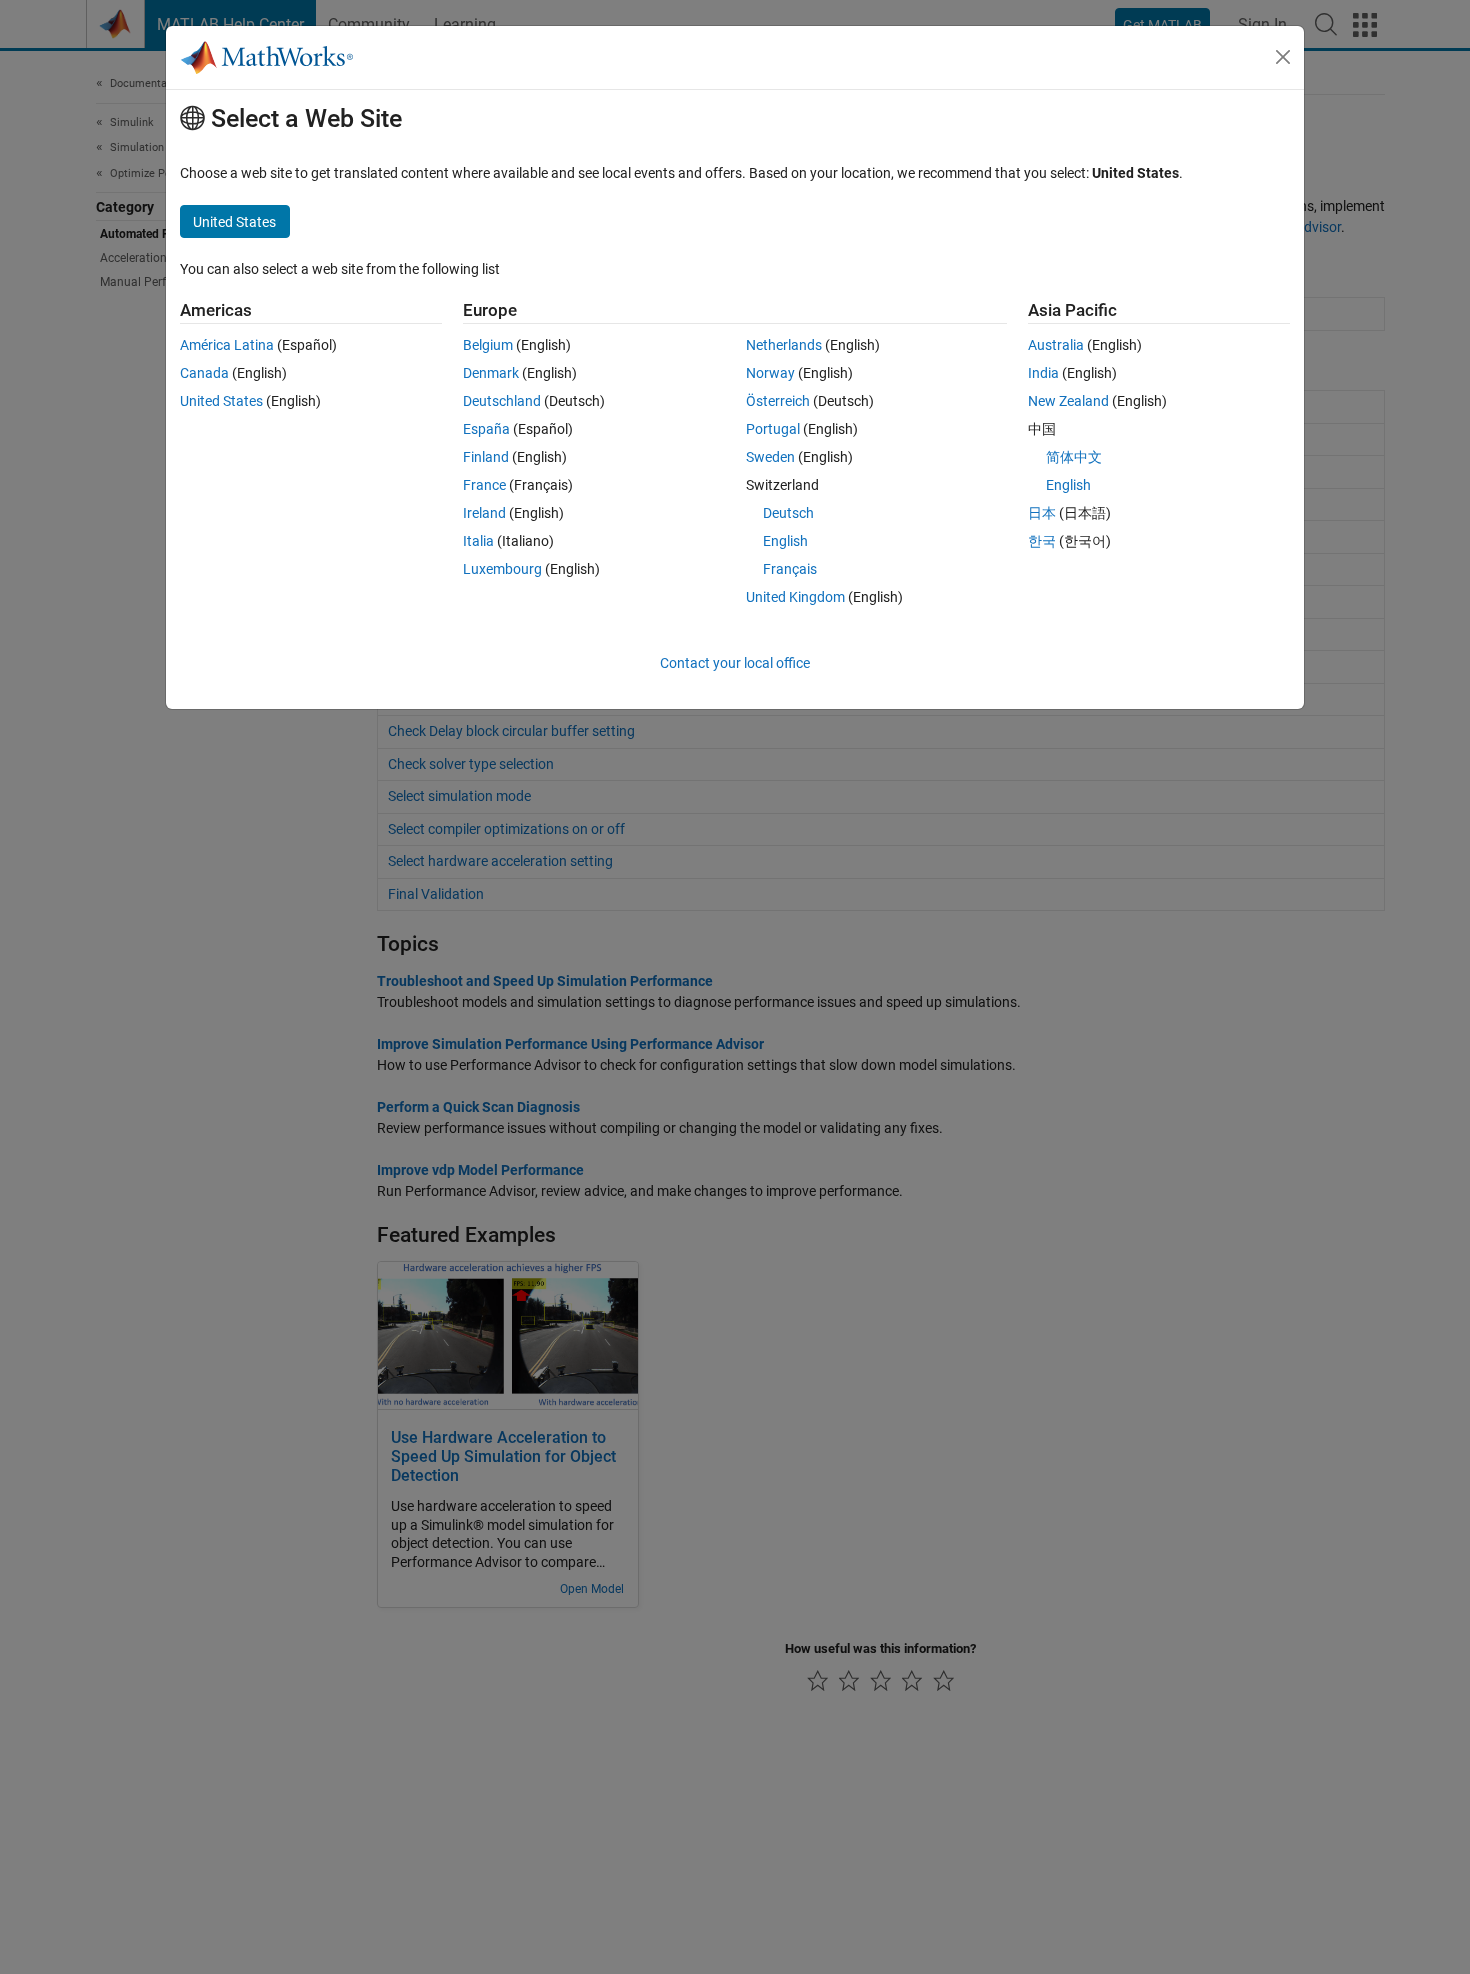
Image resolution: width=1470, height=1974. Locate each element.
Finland (486, 457)
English (785, 541)
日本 (1042, 513)
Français (790, 569)
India (1043, 373)
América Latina (227, 345)
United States (221, 401)
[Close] (1283, 57)
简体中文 (1074, 457)
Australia (1056, 345)
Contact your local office (735, 663)
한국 (1042, 541)
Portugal (773, 429)
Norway (770, 373)
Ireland (484, 513)
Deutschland (502, 401)
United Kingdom (795, 597)
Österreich (778, 401)
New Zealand (1068, 401)
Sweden (770, 457)
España (486, 429)
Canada (204, 373)
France (484, 485)
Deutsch (788, 513)
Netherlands (784, 345)
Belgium (488, 345)
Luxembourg (502, 569)
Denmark (491, 373)
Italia (478, 541)
